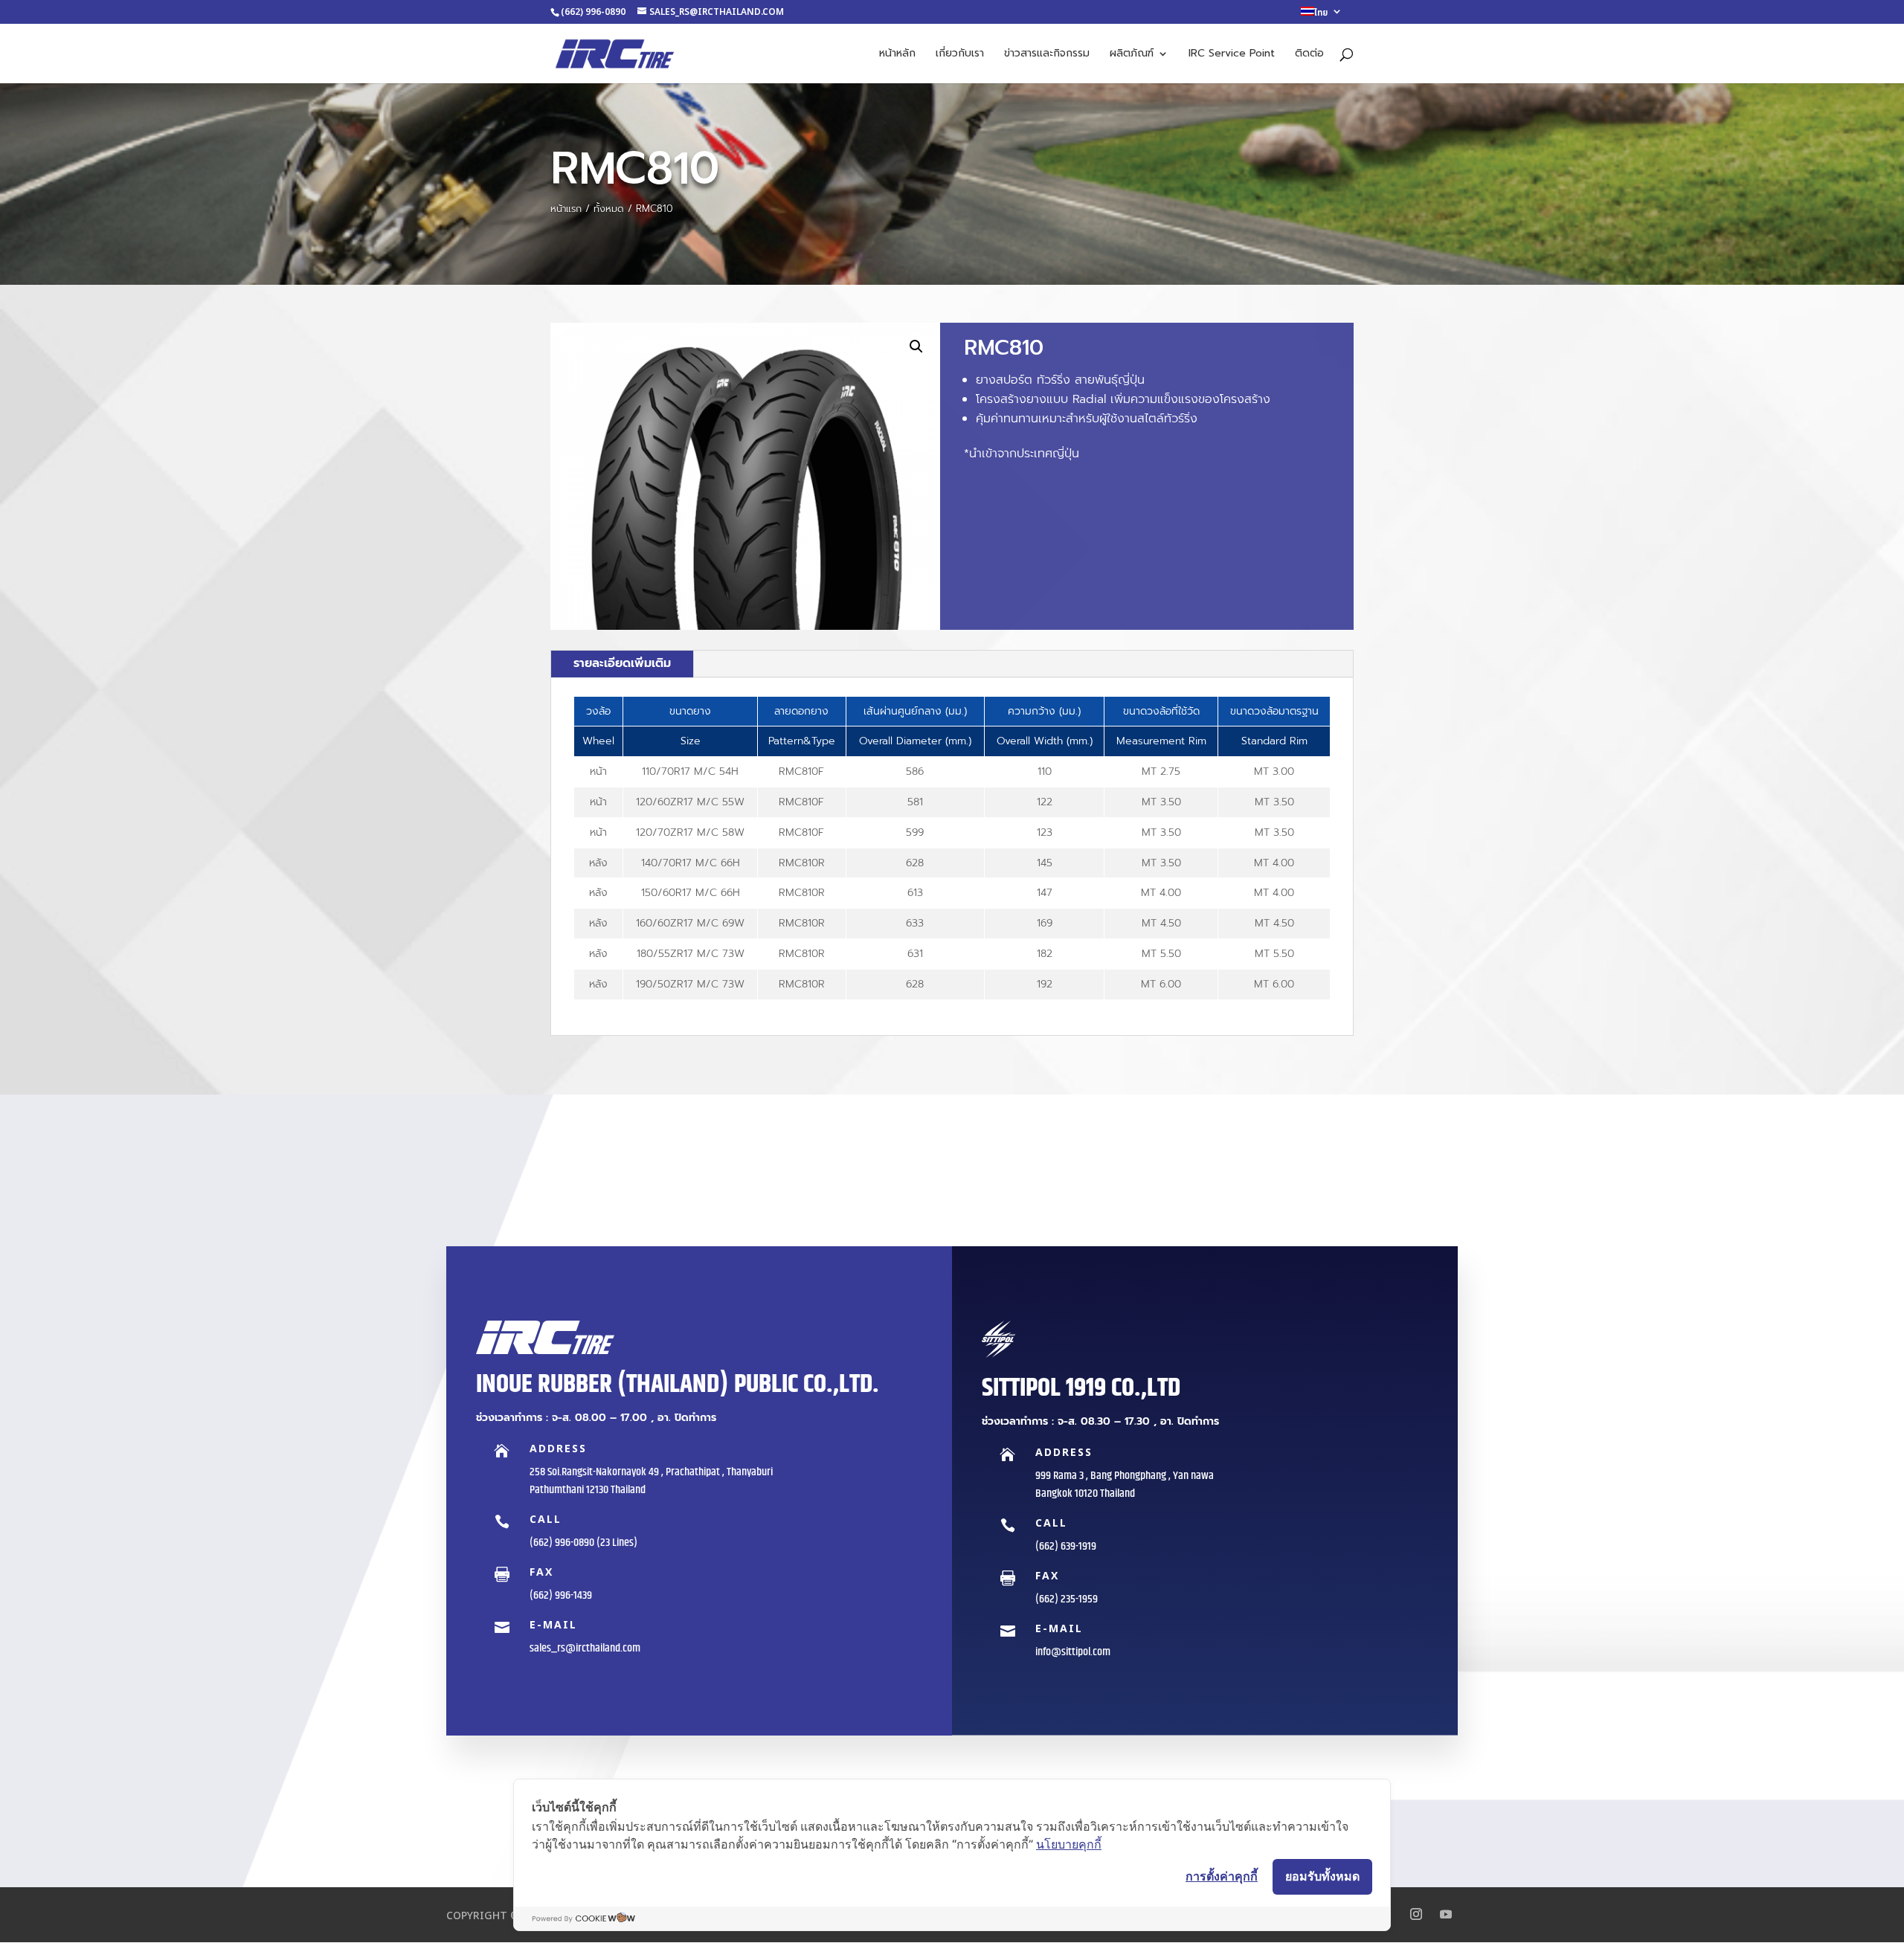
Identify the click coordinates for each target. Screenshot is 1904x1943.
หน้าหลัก (897, 55)
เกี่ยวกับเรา (960, 55)
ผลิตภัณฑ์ (1132, 55)
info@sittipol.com (1073, 1652)
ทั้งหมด (609, 209)
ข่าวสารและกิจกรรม (1047, 55)
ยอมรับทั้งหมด (1322, 1876)
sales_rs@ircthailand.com (585, 1648)
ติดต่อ (1309, 55)
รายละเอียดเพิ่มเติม (622, 663)
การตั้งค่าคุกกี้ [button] (1222, 1876)
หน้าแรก (566, 209)
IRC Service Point (1232, 55)
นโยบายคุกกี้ (1069, 1844)
